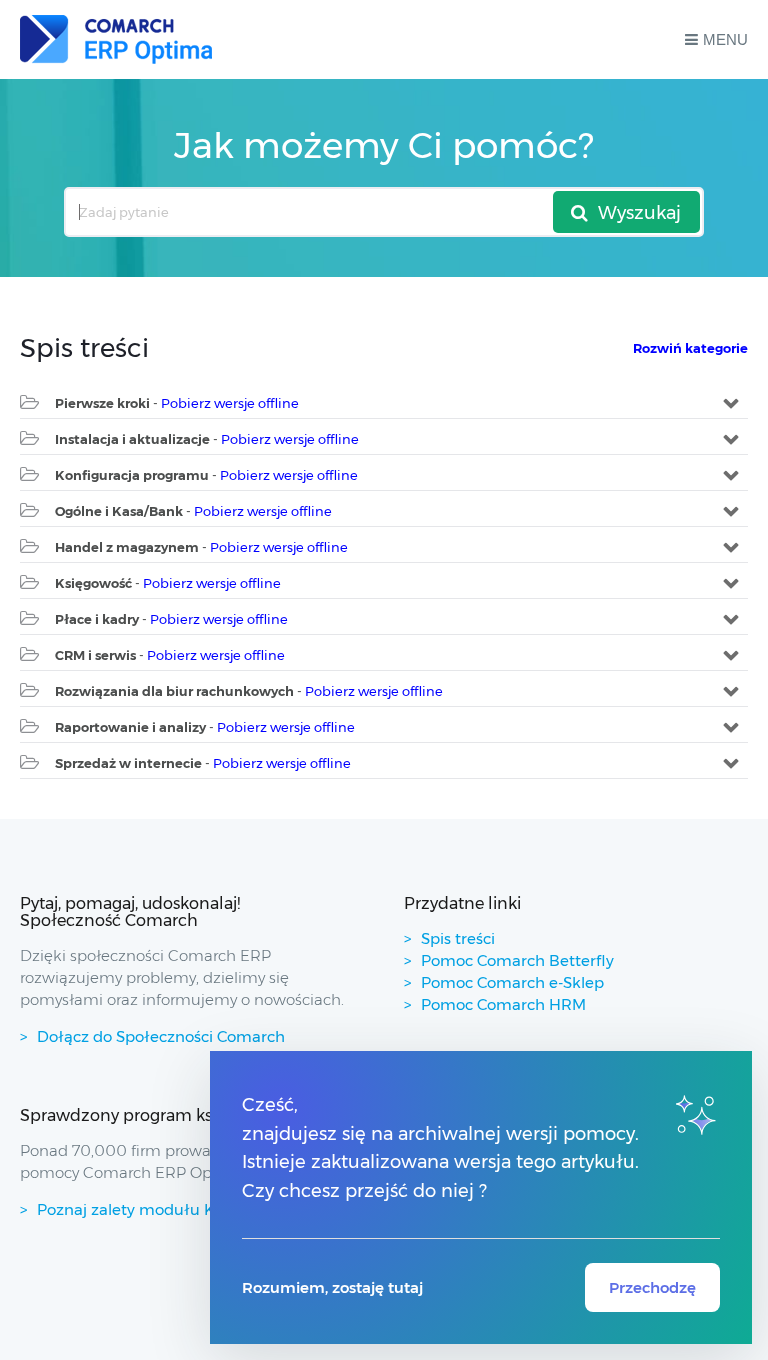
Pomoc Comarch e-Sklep (512, 982)
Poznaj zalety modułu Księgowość (164, 1209)
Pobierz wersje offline (230, 403)
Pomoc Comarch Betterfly (517, 960)
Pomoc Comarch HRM (503, 1004)
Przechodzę (652, 1287)
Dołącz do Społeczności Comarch (161, 1036)
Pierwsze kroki (102, 403)
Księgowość (93, 583)
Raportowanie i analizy (130, 727)
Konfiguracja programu (132, 475)
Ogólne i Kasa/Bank (119, 511)
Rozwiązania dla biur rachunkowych (174, 691)
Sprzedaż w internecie (128, 763)
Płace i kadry (97, 619)
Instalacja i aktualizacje (132, 439)
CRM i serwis (95, 655)
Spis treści (458, 938)
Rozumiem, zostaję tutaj (332, 1287)
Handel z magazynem (127, 547)
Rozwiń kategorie (690, 348)
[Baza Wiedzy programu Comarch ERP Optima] (116, 39)
